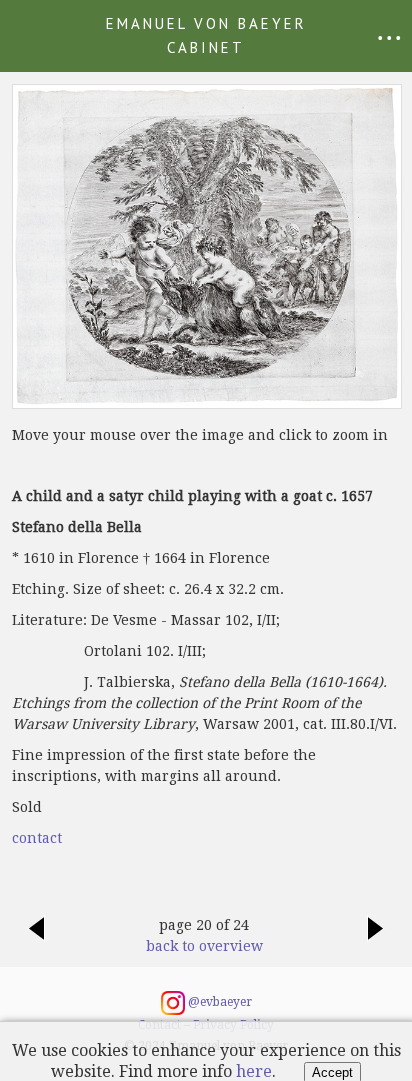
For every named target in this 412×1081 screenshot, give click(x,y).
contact (37, 838)
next (376, 939)
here (254, 1071)
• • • (389, 37)
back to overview (204, 946)
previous (36, 939)
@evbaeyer (218, 1002)
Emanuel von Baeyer (206, 35)
